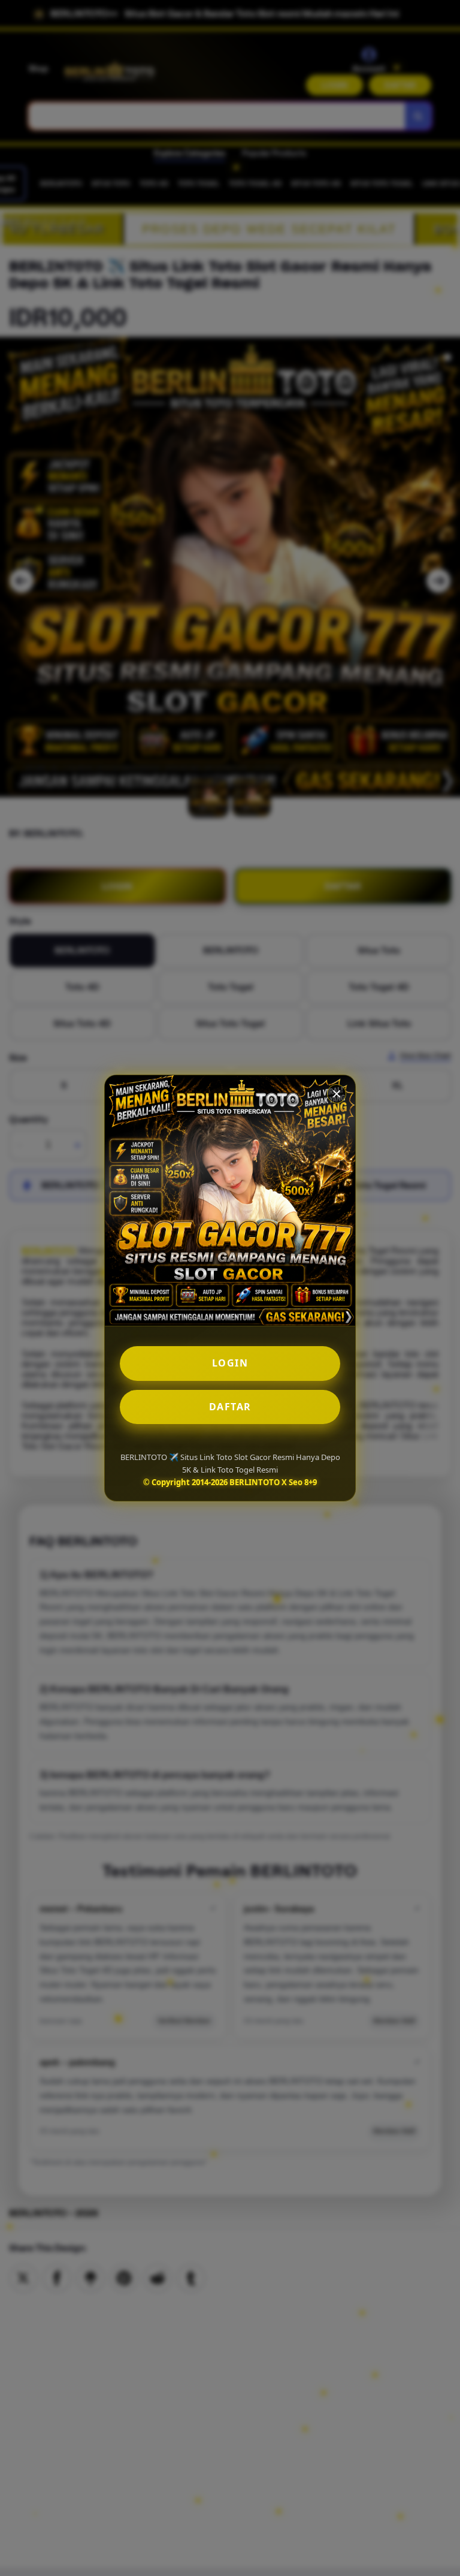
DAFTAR (230, 1407)
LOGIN (230, 1363)
